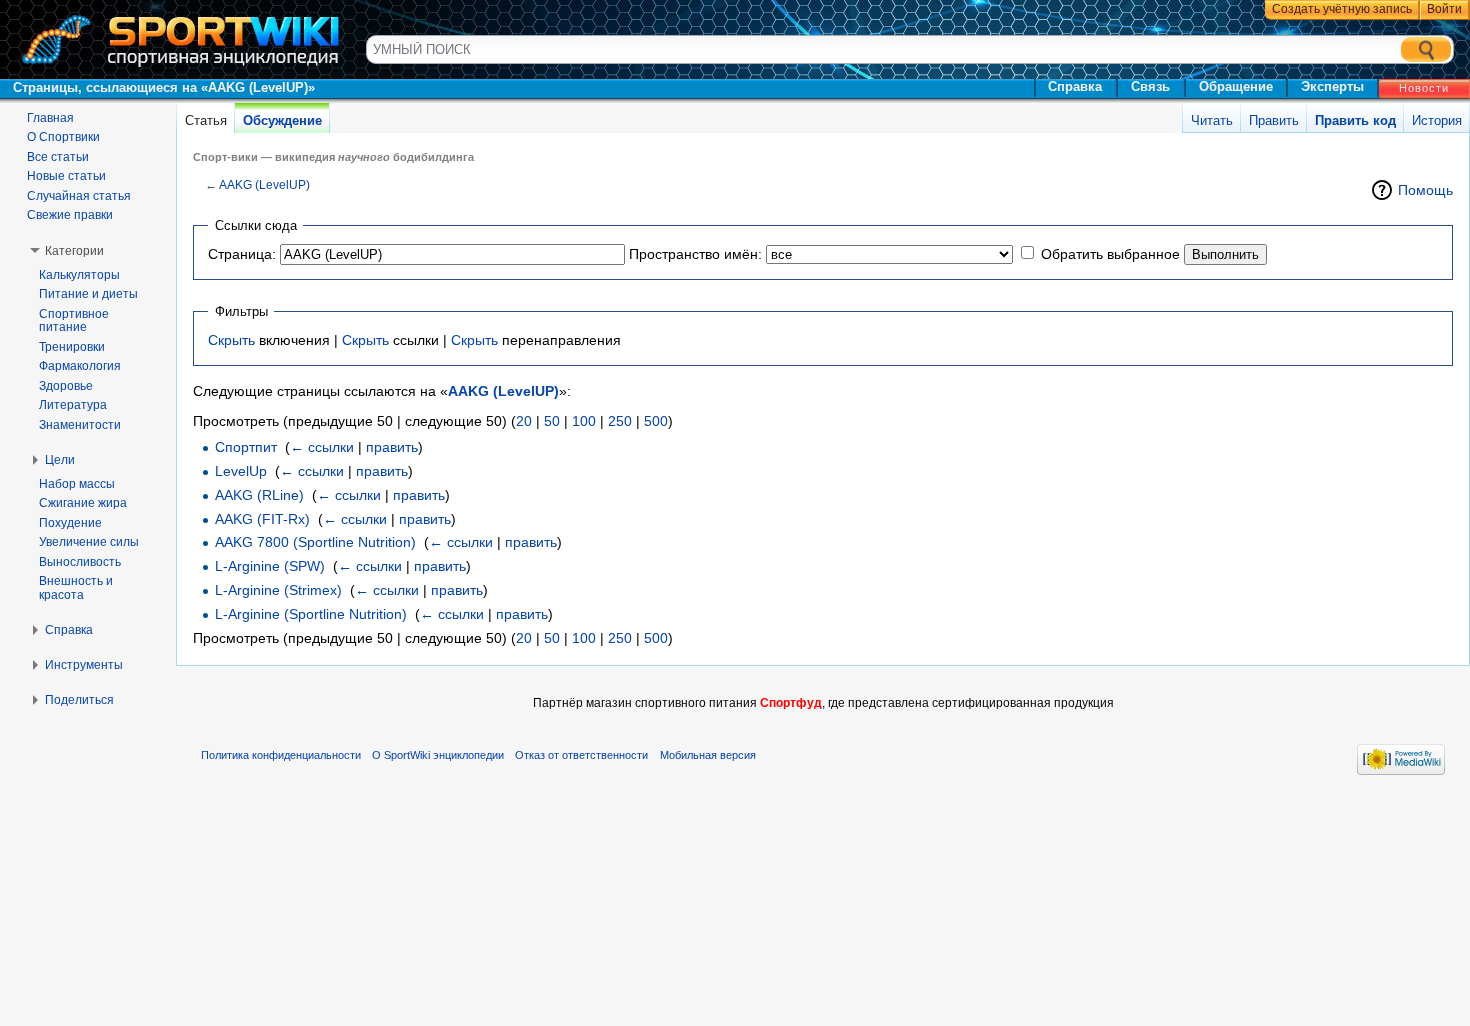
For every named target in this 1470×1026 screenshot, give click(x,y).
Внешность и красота (76, 588)
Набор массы (77, 484)
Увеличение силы (89, 542)
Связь (1150, 86)
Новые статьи (66, 176)
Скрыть (231, 340)
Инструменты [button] (84, 665)
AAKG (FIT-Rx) (262, 519)
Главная (50, 118)
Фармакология (80, 366)
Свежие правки (70, 215)
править (392, 447)
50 (552, 421)
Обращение (1236, 86)
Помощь (1425, 190)
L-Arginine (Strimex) (278, 590)
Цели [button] (60, 460)
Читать (1212, 120)
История (1437, 120)
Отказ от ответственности (581, 755)
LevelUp (241, 471)
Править (1274, 120)
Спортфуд (791, 703)
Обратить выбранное (1110, 254)
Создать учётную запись (1342, 9)
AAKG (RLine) (259, 495)
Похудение (70, 523)
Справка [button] (69, 630)
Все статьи (58, 157)
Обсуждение (282, 120)
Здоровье (66, 386)
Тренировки (72, 347)
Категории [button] (74, 251)
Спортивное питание (74, 321)
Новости (1424, 88)
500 (656, 421)
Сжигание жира (83, 503)
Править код (1355, 120)
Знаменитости (80, 425)
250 (620, 421)
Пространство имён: (695, 254)
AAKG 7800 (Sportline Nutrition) (315, 542)
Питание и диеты (88, 294)
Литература (73, 405)
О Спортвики (63, 137)
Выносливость (80, 562)
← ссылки (322, 447)
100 (584, 421)
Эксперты (1332, 86)
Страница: (242, 254)
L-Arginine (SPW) (270, 566)
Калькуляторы (79, 275)
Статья (206, 120)
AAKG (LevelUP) (264, 184)
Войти (1444, 9)
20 (524, 421)
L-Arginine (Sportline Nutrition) (311, 614)
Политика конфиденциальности (281, 755)
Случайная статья (79, 196)
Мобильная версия (708, 755)
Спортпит (246, 447)
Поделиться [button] (79, 700)
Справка (1075, 86)
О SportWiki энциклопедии (438, 755)
